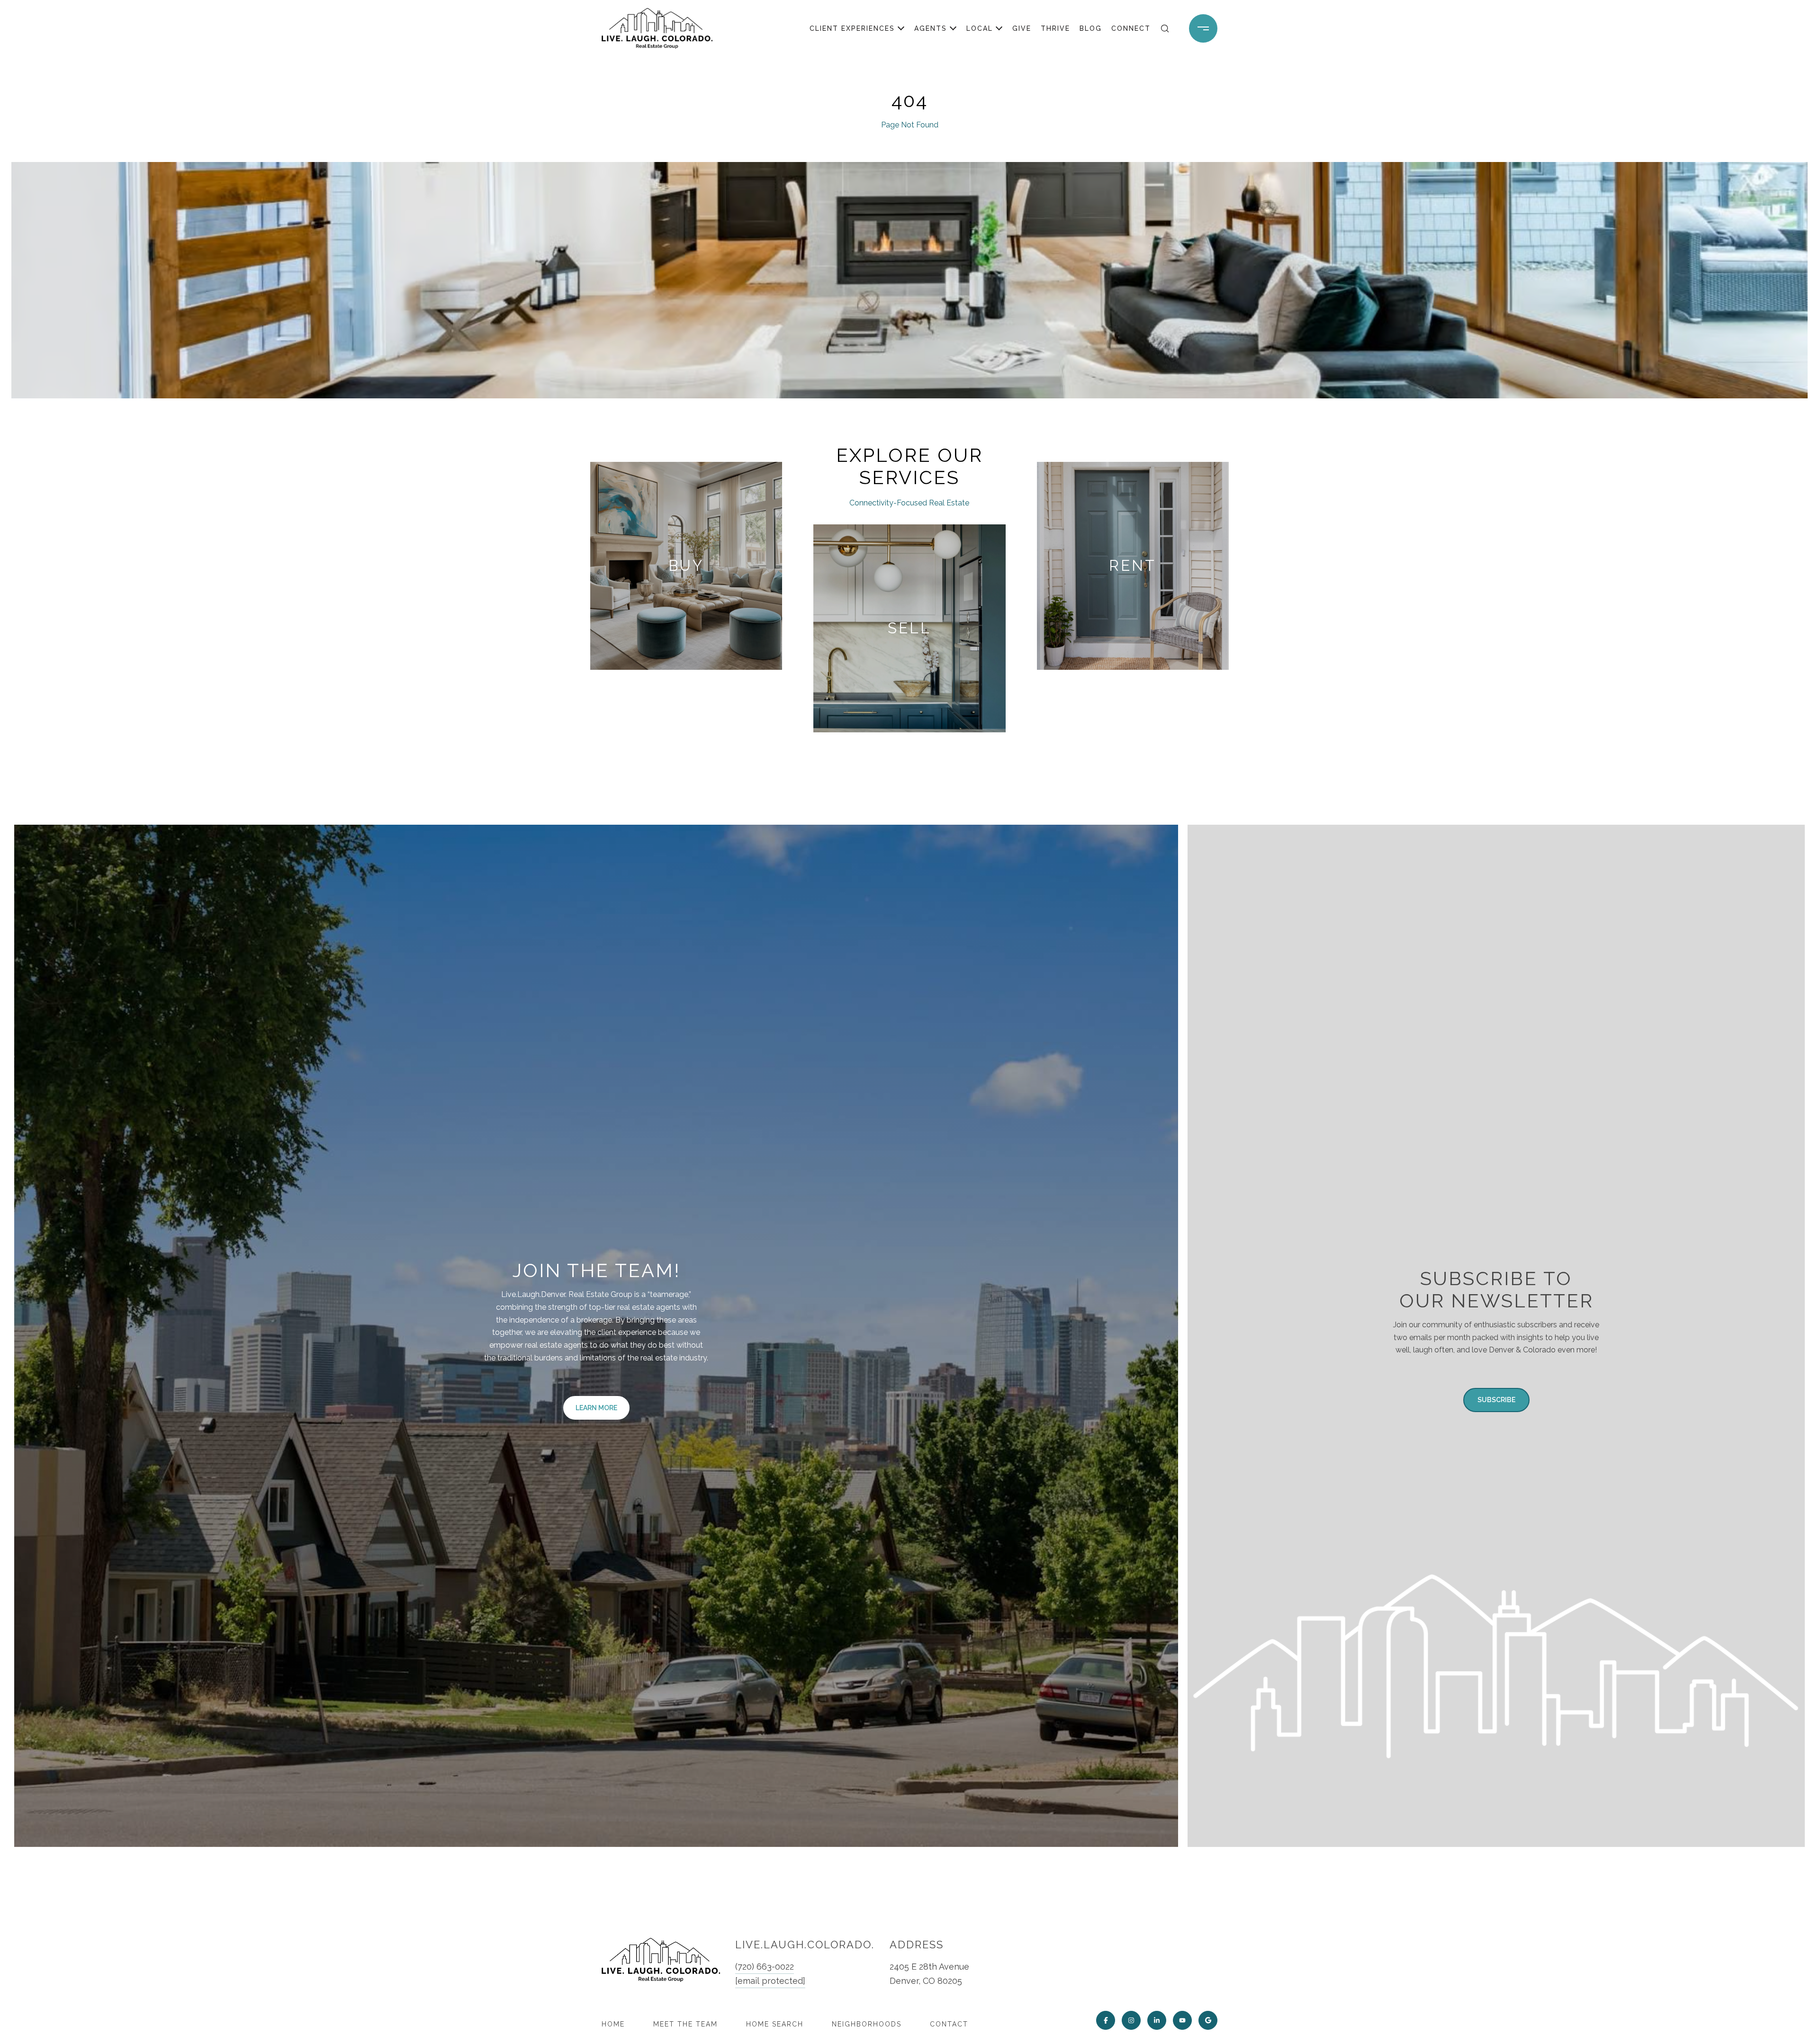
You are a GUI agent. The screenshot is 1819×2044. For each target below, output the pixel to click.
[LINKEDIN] (1157, 2020)
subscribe (1496, 1400)
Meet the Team (685, 2024)
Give (1022, 28)
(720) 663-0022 (765, 1967)
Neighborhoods (867, 2024)
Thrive (1055, 28)
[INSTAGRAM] (1131, 2020)
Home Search (775, 2024)
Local (980, 28)
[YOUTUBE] (1182, 2020)
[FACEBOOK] (1106, 2020)
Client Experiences (852, 28)
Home (613, 2024)
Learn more (596, 1408)
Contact (949, 2024)
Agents (931, 28)
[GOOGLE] (1208, 2020)
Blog (1091, 28)
